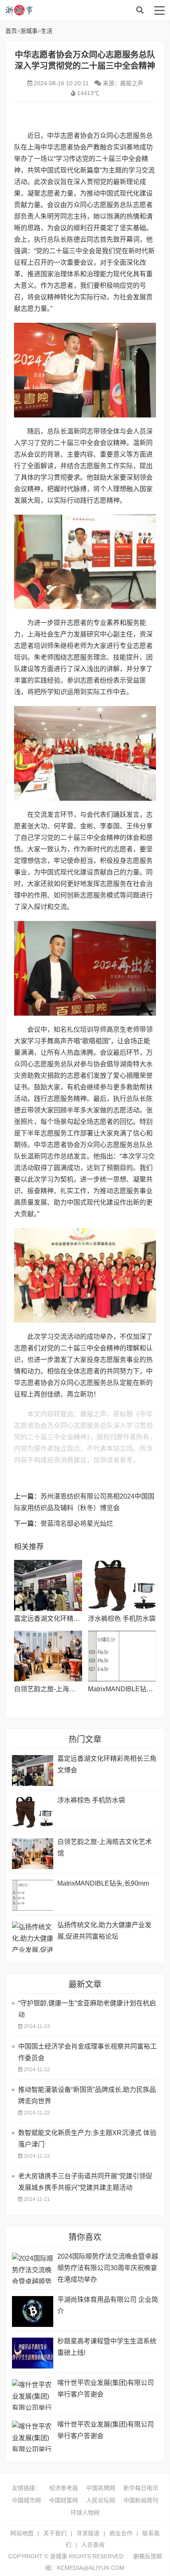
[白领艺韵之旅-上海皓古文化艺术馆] (48, 1656)
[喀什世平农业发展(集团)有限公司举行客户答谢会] (33, 2395)
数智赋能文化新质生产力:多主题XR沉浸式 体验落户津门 (87, 2139)
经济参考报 (64, 2488)
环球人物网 (85, 2513)
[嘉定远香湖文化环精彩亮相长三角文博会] (48, 1585)
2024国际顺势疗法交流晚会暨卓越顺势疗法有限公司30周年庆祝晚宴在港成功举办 (108, 2268)
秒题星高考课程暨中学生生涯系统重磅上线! (107, 2347)
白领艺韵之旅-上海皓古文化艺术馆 (65, 1689)
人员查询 (93, 2545)
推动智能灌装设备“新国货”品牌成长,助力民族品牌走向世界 (87, 2095)
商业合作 (121, 2533)
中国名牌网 (101, 2488)
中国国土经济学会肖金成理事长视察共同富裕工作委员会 (87, 2052)
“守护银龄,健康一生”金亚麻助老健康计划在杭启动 (87, 2009)
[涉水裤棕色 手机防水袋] (122, 1585)
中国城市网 (26, 2500)
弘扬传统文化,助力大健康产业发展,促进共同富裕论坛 (104, 1931)
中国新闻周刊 (141, 2500)
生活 (47, 31)
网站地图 (22, 2533)
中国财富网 (64, 2500)
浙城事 (71, 10)
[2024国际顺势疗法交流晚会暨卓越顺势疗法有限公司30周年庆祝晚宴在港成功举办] (33, 2268)
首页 (11, 31)
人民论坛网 (101, 2500)
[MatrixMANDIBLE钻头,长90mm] (122, 1656)
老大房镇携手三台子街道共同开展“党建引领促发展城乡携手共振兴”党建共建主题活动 (85, 2182)
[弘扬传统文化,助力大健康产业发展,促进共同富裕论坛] (33, 1937)
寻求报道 (88, 2533)
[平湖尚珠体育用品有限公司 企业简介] (33, 2311)
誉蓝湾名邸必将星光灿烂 (77, 1523)
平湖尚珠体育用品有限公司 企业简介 (108, 2305)
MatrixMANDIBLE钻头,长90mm (103, 1883)
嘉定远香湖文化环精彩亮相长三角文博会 (73, 1619)
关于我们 (55, 2533)
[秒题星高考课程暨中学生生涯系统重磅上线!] (33, 2353)
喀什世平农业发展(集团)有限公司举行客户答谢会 (106, 2388)
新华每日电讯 (141, 2488)
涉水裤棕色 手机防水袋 (122, 1619)
